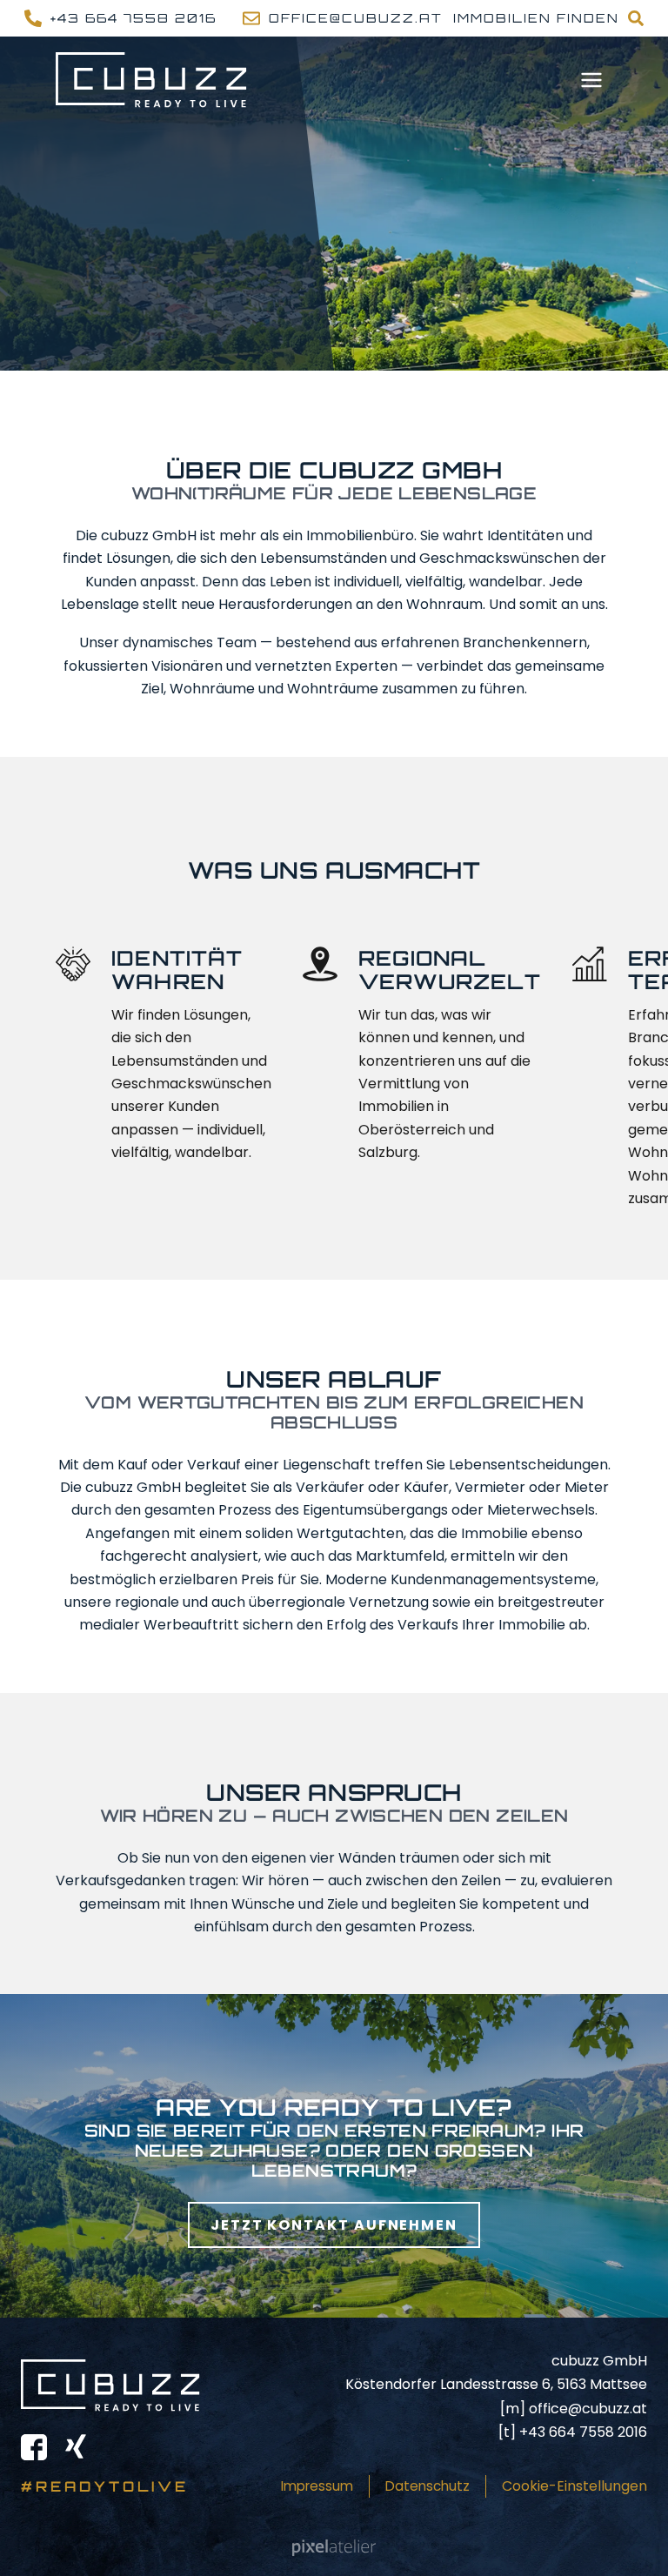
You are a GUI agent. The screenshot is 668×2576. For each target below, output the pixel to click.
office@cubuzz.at (588, 2409)
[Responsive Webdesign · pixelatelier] (334, 2547)
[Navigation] (591, 80)
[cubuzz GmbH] (151, 80)
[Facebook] (34, 2447)
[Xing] (76, 2447)
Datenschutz (428, 2486)
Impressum (317, 2486)
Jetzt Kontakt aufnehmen (334, 2225)
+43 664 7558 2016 (583, 2432)
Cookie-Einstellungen (574, 2486)
